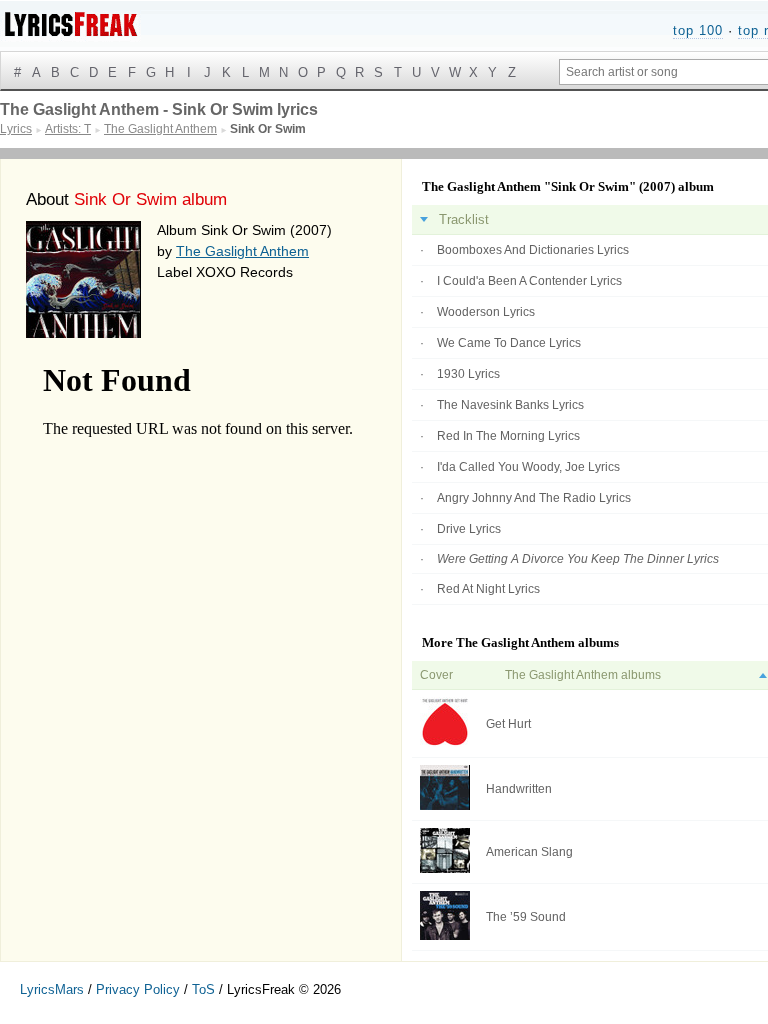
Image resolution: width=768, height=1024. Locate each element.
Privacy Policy (138, 989)
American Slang (529, 852)
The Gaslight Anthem (242, 251)
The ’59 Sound (526, 917)
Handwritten (519, 789)
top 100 (698, 30)
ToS (203, 989)
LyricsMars (52, 989)
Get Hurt (508, 724)
